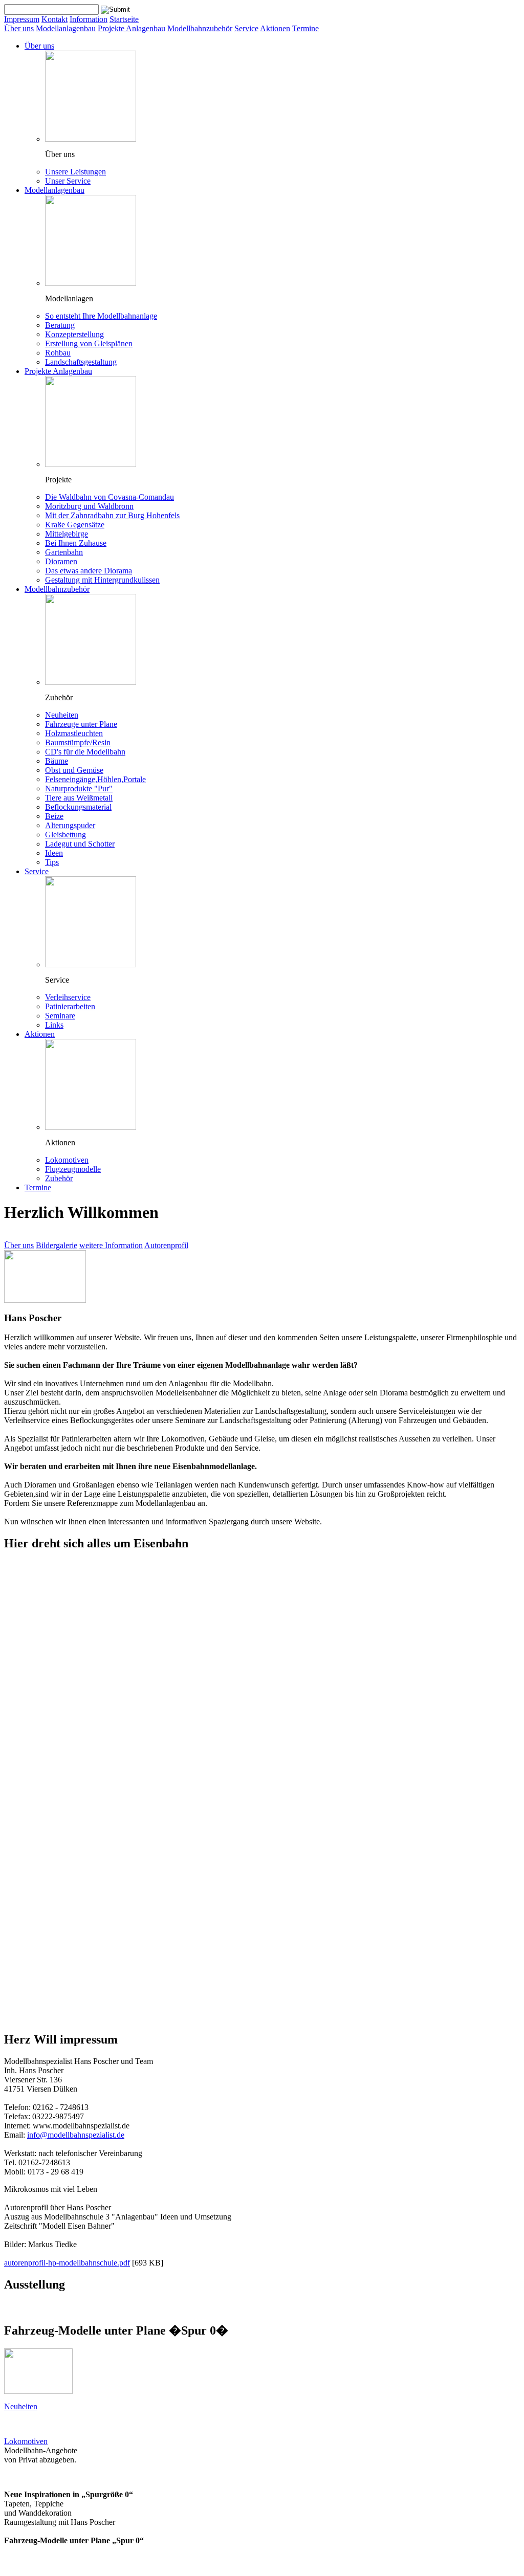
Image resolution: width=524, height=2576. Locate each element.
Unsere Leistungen (75, 172)
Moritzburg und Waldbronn (89, 506)
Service (246, 28)
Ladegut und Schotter (80, 844)
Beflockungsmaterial (78, 807)
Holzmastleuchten (74, 733)
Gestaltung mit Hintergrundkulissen (102, 580)
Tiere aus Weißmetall (79, 798)
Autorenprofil (166, 1245)
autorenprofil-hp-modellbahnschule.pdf (67, 2263)
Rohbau (58, 353)
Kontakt (54, 19)
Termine (305, 28)
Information (89, 19)
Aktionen (275, 28)
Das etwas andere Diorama (89, 571)
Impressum (22, 19)
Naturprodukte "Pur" (79, 789)
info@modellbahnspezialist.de (76, 2135)
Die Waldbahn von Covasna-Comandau (110, 497)
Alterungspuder (70, 825)
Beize (54, 816)
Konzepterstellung (74, 334)
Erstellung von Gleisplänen (89, 343)
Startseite (124, 19)
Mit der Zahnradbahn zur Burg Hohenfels (112, 515)
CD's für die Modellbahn (85, 752)
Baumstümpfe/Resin (78, 742)
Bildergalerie (57, 1245)
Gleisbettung (65, 835)
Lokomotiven (67, 1160)
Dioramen (61, 561)
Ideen (54, 853)
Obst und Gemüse (74, 770)
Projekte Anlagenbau (132, 28)
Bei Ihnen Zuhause (76, 543)
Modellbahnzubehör (200, 28)
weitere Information (111, 1245)
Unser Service (68, 181)
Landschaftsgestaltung (81, 362)
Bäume (57, 761)
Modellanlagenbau (66, 28)
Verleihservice (68, 997)
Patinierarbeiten (70, 1006)
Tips (52, 862)
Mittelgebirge (67, 534)
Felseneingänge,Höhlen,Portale (95, 779)
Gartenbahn (64, 552)
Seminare (60, 1016)
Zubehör (59, 1178)
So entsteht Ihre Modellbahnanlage (101, 316)
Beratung (60, 325)
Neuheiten (62, 715)
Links (54, 1025)
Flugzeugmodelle (73, 1169)
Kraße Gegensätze (75, 525)
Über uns (19, 28)
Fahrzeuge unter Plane (81, 724)
